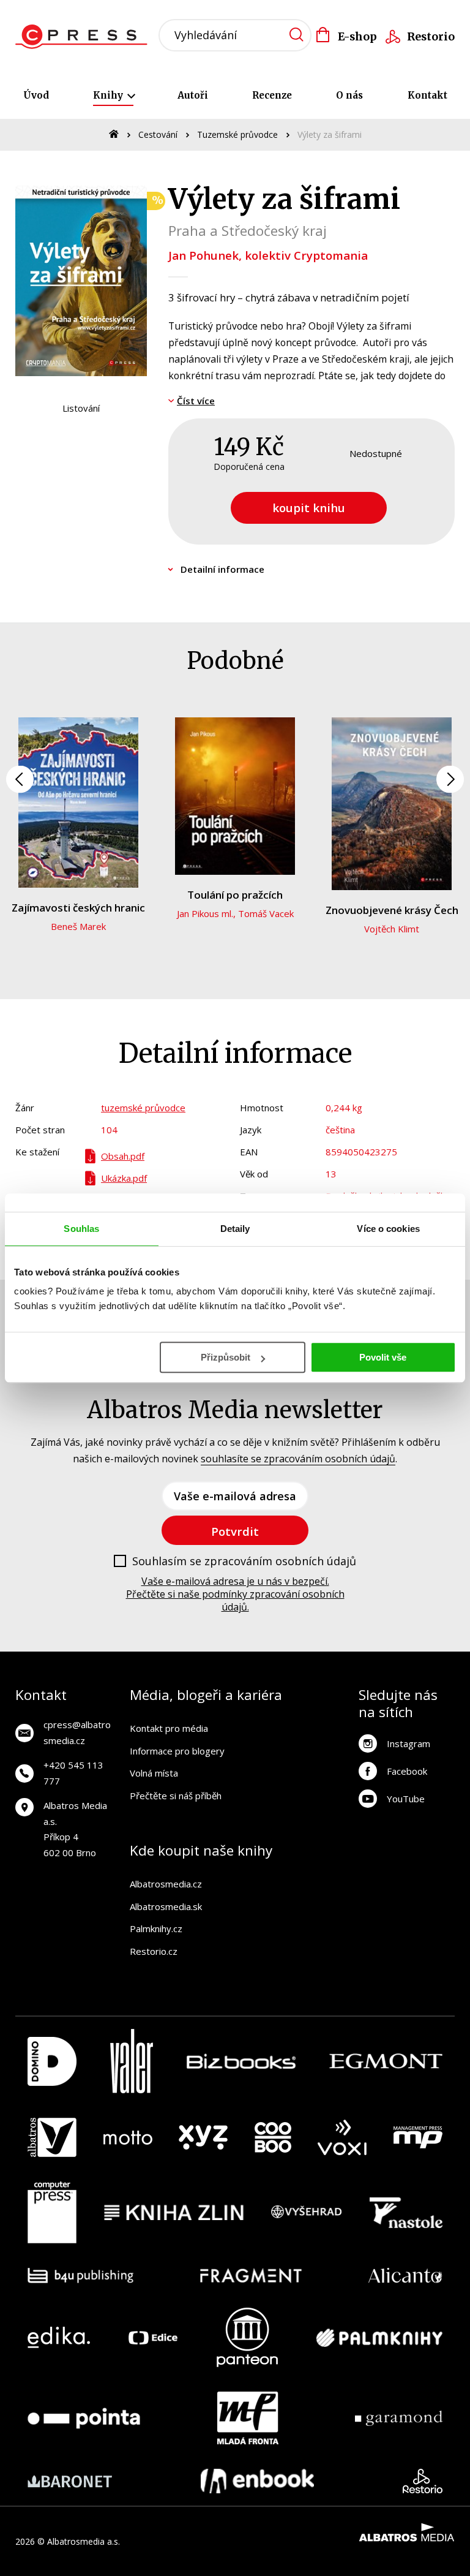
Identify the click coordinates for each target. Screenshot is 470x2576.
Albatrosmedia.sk (166, 1906)
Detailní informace (222, 569)
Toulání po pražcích (235, 895)
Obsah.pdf (123, 1156)
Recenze (272, 95)
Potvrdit (235, 1531)
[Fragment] (251, 2276)
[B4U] (80, 2276)
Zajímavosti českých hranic (78, 908)
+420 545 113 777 (73, 1773)
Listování (81, 408)
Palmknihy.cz (156, 1928)
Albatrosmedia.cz (166, 1884)
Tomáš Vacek (266, 913)
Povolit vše (383, 1357)
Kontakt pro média (169, 1728)
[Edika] (59, 2337)
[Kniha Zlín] (174, 2213)
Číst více (196, 401)
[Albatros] (52, 2137)
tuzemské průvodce (143, 1108)
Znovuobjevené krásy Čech (392, 910)
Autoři (193, 95)
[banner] (85, 37)
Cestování (158, 134)
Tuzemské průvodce (237, 134)
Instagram (408, 1743)
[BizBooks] (241, 2061)
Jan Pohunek (203, 255)
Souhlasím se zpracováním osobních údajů (244, 1562)
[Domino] (52, 2061)
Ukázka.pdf (124, 1178)
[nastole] (406, 2213)
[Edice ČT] (153, 2337)
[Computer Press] (52, 2213)
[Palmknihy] (379, 2337)
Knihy (109, 95)
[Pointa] (84, 2418)
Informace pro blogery (177, 1751)
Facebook (407, 1771)
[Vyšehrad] (307, 2213)
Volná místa (154, 1773)
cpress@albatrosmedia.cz (77, 1732)
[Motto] (128, 2137)
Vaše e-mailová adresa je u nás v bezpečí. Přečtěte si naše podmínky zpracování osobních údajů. (235, 1594)
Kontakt (427, 95)
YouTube (406, 1799)
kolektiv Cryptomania (306, 255)
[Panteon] (247, 2337)
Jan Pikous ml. (205, 913)
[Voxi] (342, 2137)
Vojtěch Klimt (392, 929)
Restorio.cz (154, 1951)
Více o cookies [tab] (388, 1229)
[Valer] (132, 2061)
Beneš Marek (78, 926)
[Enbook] (257, 2481)
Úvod (36, 95)
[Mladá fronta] (248, 2418)
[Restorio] (423, 2481)
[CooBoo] (273, 2137)
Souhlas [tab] (81, 1229)
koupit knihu (309, 508)
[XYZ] (203, 2137)
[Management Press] (418, 2137)
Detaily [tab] (235, 1229)
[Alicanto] (405, 2276)
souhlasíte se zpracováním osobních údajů (298, 1459)
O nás (349, 95)
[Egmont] (386, 2061)
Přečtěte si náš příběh (176, 1796)
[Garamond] (399, 2418)
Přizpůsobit (226, 1357)
